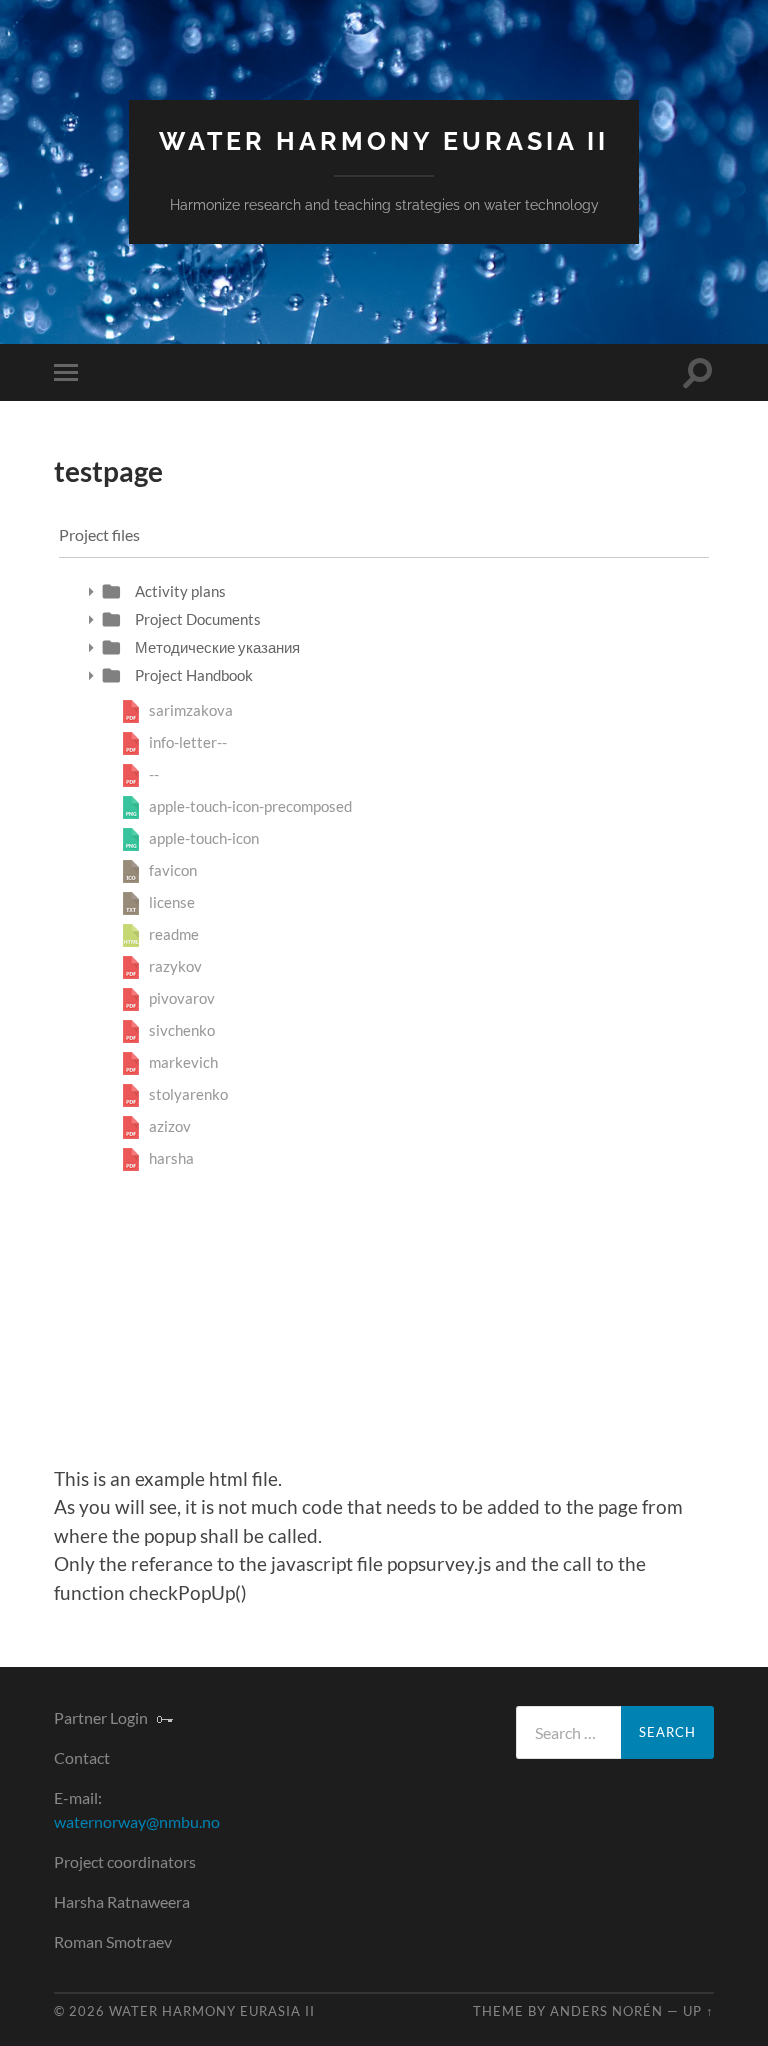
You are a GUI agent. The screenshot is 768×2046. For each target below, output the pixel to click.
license (172, 902)
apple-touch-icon (204, 838)
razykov (175, 966)
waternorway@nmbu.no (137, 1821)
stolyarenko (188, 1094)
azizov (170, 1126)
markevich (183, 1062)
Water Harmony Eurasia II (384, 141)
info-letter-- (188, 742)
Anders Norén (606, 2011)
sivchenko (182, 1030)
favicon (173, 870)
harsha (171, 1158)
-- (154, 774)
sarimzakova (191, 710)
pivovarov (182, 998)
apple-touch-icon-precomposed (250, 806)
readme (174, 934)
